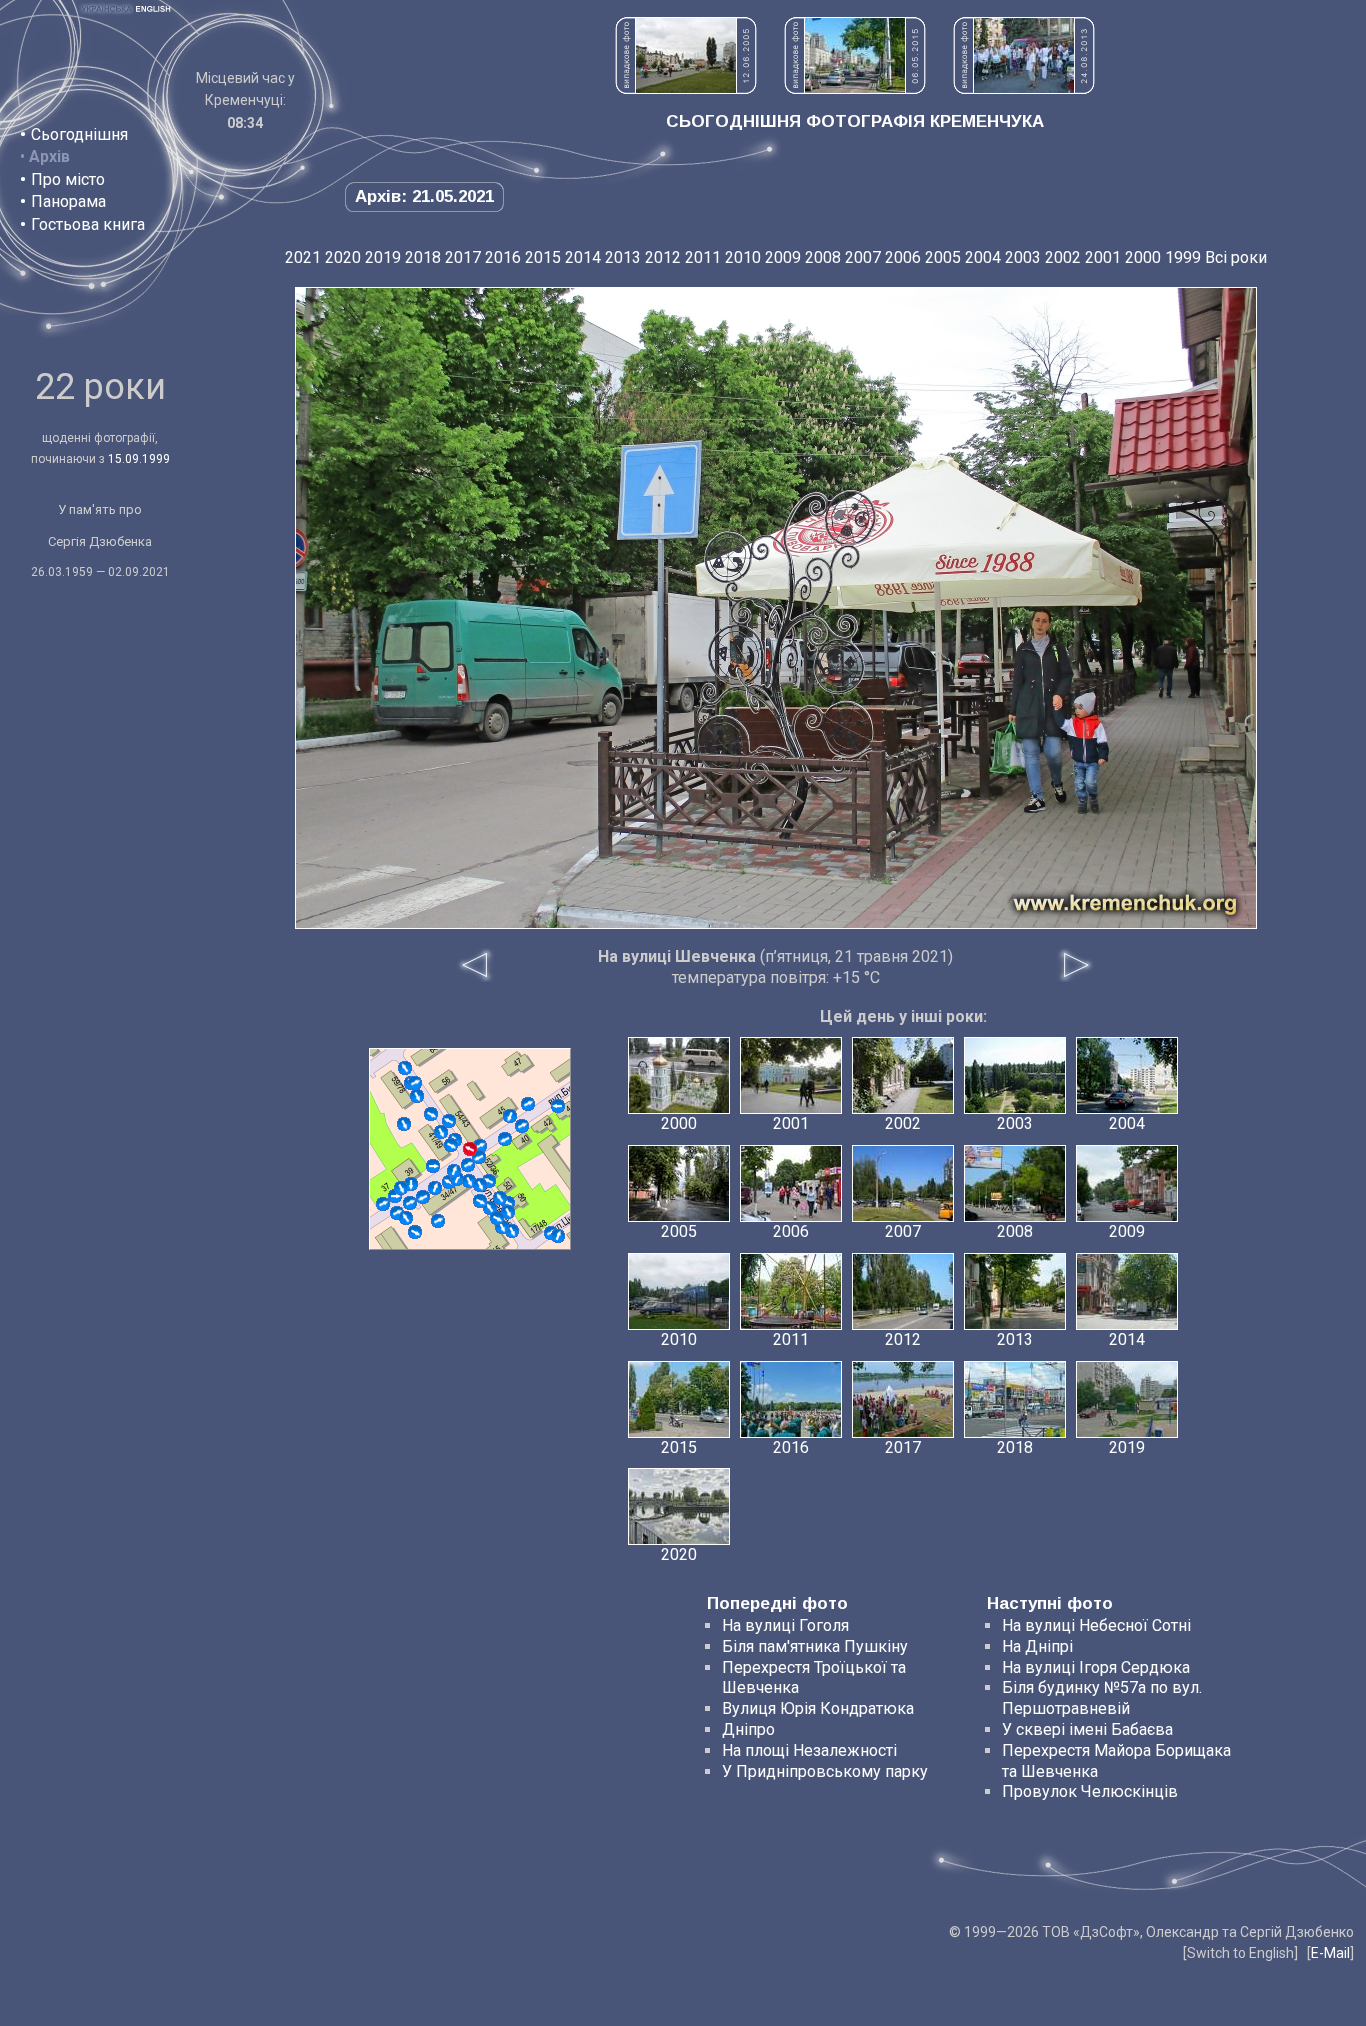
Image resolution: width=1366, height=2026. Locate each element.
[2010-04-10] (441, 1132)
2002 (1063, 257)
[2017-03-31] (505, 1139)
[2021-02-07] (423, 1197)
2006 (903, 257)
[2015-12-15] (431, 1114)
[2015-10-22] (410, 1203)
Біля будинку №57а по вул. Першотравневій (1102, 1698)
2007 (863, 257)
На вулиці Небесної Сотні (1096, 1625)
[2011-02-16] (415, 1232)
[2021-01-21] (497, 1218)
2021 (303, 257)
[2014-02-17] (522, 1126)
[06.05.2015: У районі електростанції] (855, 88)
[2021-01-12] (454, 1171)
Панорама (68, 201)
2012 (663, 257)
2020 (343, 257)
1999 (1183, 257)
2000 (1143, 257)
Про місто (68, 179)
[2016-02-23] (433, 1166)
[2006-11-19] (383, 1204)
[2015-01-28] (480, 1146)
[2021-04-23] (510, 1116)
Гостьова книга (88, 224)
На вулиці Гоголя (785, 1625)
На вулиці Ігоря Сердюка (1096, 1667)
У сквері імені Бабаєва (1087, 1729)
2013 (623, 257)
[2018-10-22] (417, 1096)
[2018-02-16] (480, 1201)
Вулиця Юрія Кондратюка (818, 1708)
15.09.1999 (139, 459)
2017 (463, 257)
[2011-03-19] (512, 1231)
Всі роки (1236, 257)
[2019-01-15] (558, 1106)
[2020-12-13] (451, 1145)
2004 (983, 257)
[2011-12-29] (404, 1124)
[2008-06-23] (558, 1236)
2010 (743, 257)
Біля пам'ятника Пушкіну (815, 1646)
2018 (423, 257)
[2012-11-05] (411, 1184)
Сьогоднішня (79, 134)
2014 (583, 257)
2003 (1023, 257)
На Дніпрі (1037, 1646)
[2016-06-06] (405, 1068)
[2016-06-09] (468, 1165)
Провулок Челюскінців (1090, 1791)
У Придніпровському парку (825, 1771)
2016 (503, 257)
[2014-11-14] (449, 1121)
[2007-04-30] (528, 1104)
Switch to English (1240, 1953)
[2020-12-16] (401, 1188)
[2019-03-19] (500, 1198)
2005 (943, 257)
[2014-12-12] (415, 1083)
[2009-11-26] (435, 1188)
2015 (543, 257)
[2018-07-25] (406, 1218)
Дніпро (748, 1729)
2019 (383, 257)
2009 (783, 257)
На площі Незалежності (809, 1750)
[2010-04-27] (438, 1221)
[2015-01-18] (469, 1181)
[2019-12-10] (480, 1185)
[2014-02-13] (508, 1212)
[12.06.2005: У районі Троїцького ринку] (686, 88)
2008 (823, 257)
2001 (1103, 257)
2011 (703, 257)
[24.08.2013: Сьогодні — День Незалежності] (1024, 88)
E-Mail (1330, 1953)
